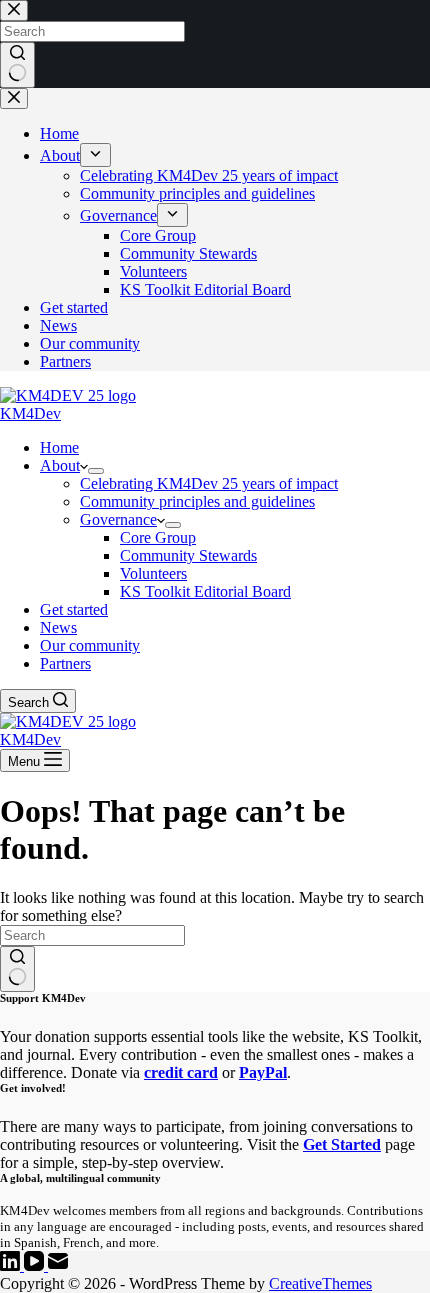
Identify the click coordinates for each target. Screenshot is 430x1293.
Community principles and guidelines (197, 501)
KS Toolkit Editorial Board (205, 591)
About (60, 465)
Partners (65, 663)
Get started (74, 609)
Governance (118, 519)
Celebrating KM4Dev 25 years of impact (209, 483)
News (58, 627)
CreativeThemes (320, 1283)
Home (59, 447)
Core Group (158, 537)
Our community (90, 645)
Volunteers (153, 573)
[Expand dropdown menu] (96, 471)
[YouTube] (36, 1265)
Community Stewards (188, 555)
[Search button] (17, 969)
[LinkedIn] (12, 1265)
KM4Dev (30, 413)
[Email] (58, 1265)
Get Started (342, 1144)
